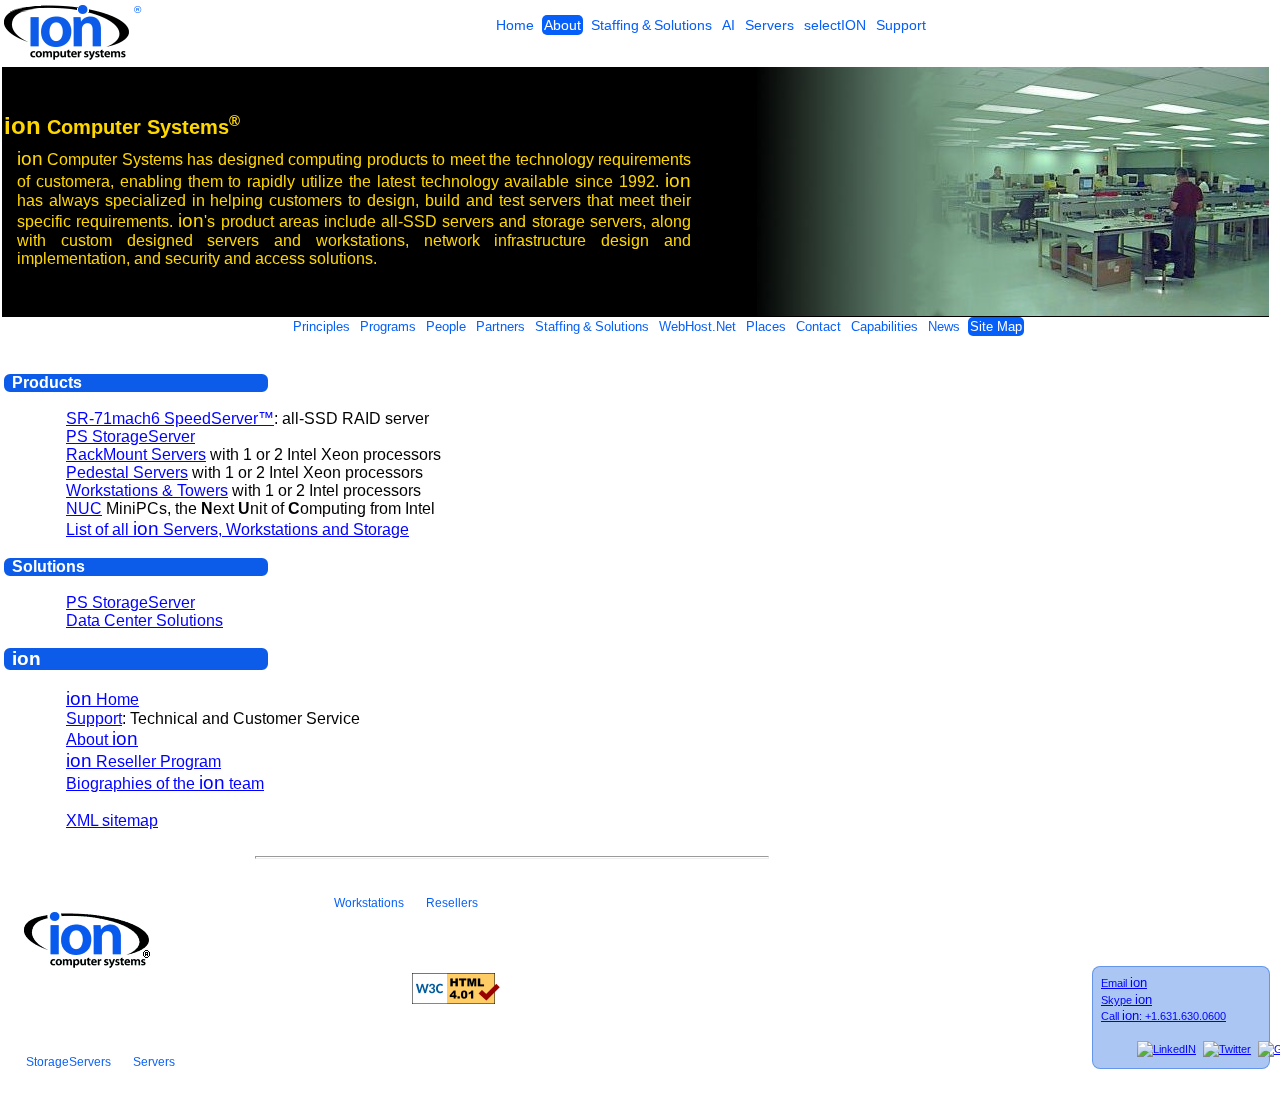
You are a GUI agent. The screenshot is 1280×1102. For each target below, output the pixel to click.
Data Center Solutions (144, 620)
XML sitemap (112, 820)
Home (515, 25)
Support (901, 25)
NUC (84, 508)
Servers (769, 25)
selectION (835, 25)
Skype (1126, 999)
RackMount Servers (136, 454)
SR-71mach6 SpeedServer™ (170, 418)
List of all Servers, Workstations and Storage (237, 529)
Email (1124, 983)
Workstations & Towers (147, 490)
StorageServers (68, 1062)
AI (728, 25)
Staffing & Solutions (651, 25)
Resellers (452, 903)
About (562, 25)
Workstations (369, 903)
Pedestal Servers (127, 472)
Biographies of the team (165, 783)
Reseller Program (143, 761)
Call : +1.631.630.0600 (1163, 1016)
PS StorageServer (130, 436)
